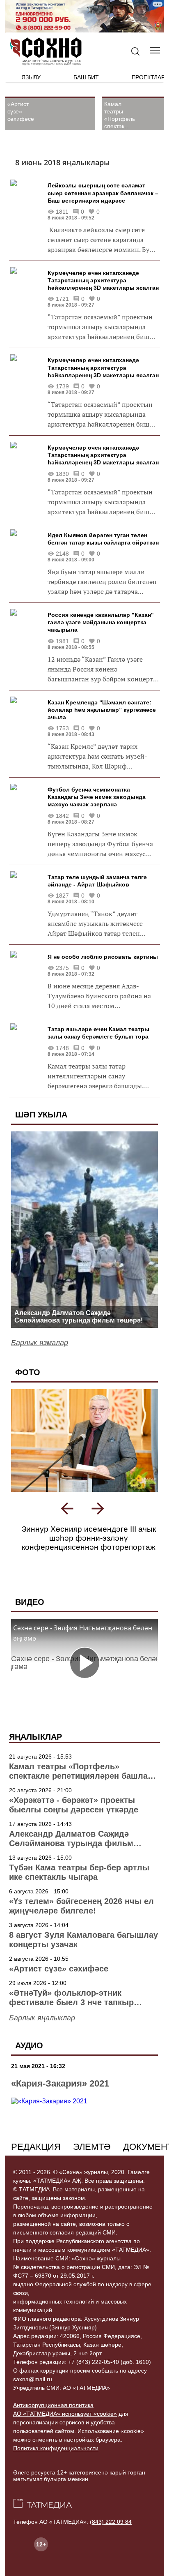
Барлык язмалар (40, 1343)
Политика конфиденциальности (56, 2448)
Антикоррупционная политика (53, 2405)
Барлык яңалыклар (42, 2018)
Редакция (36, 2147)
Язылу (31, 77)
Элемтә (92, 2147)
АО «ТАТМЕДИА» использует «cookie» (65, 2414)
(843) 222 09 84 (111, 2522)
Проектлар (148, 77)
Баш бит (86, 77)
